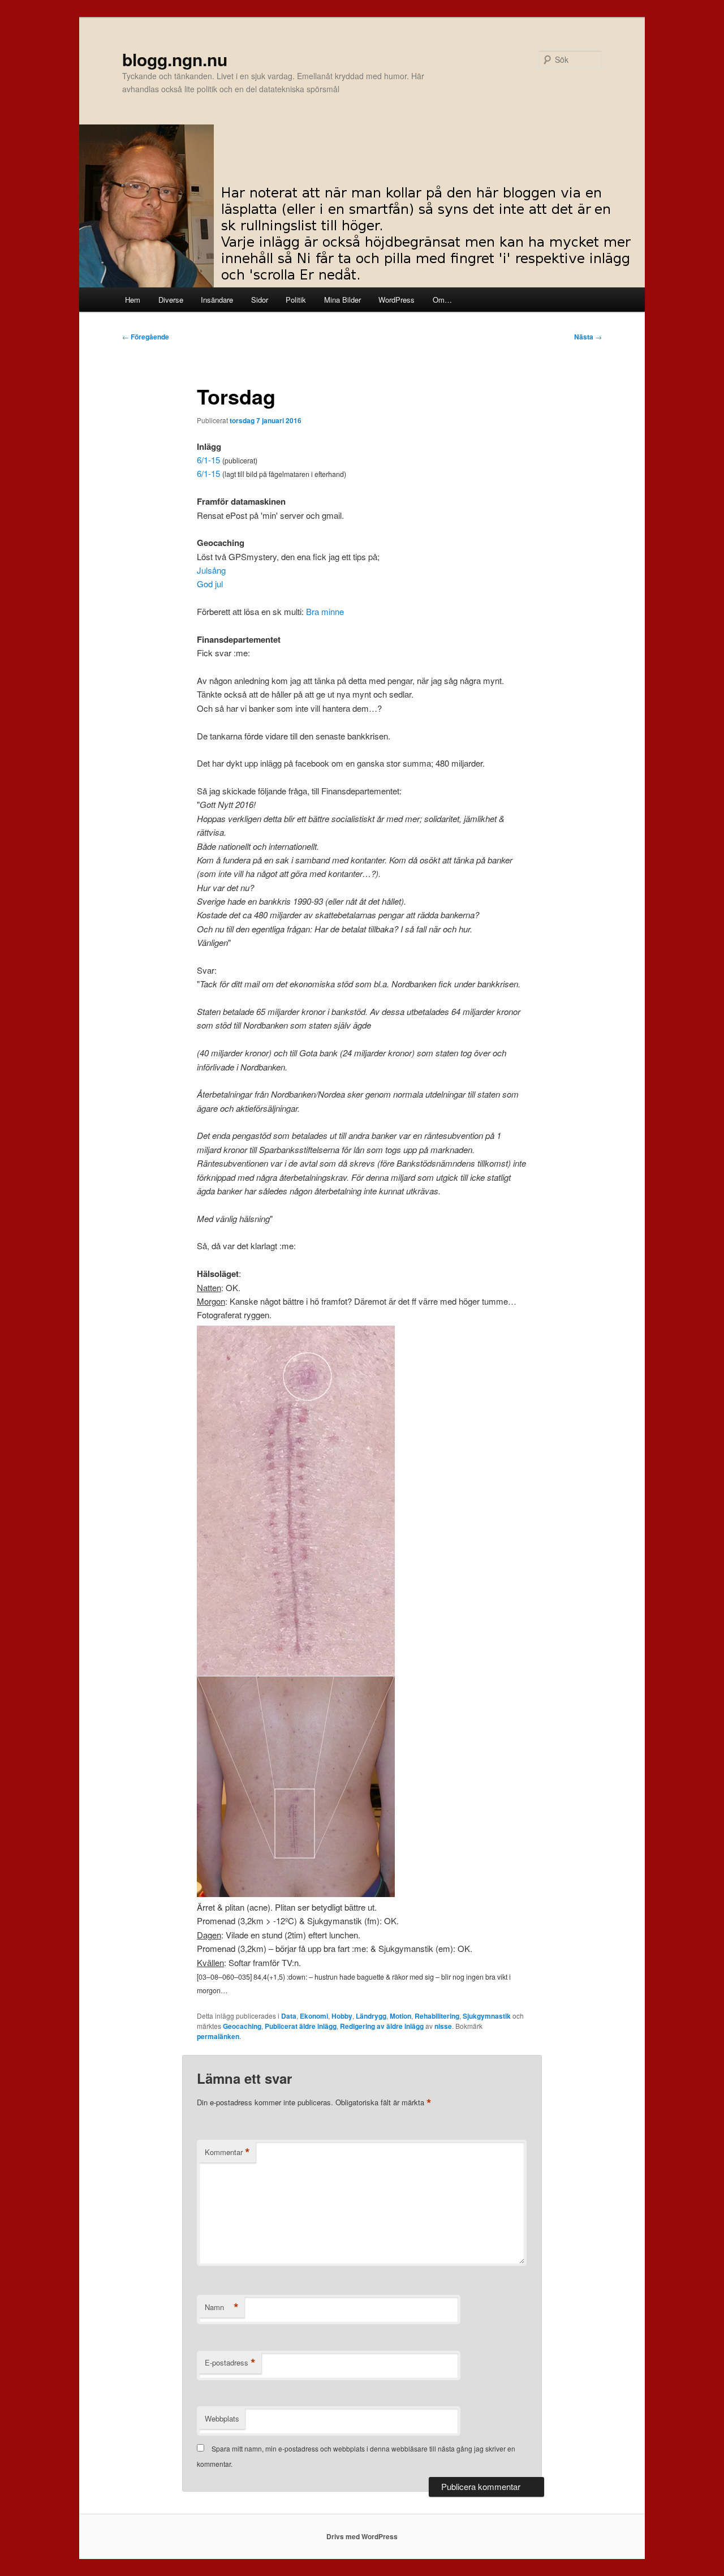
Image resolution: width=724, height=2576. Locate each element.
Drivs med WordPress (362, 2536)
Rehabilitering (437, 2016)
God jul (210, 584)
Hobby (342, 2016)
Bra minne (325, 611)
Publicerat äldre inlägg (301, 2026)
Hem (133, 300)
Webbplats (222, 2418)
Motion (400, 2016)
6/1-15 (208, 460)
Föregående (146, 337)
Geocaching (242, 2026)
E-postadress (230, 2363)
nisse (443, 2026)
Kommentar (227, 2152)
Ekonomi (314, 2016)
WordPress (397, 300)
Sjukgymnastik (487, 2016)
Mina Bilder (342, 300)
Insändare (217, 300)
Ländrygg (371, 2016)
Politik (296, 300)
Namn (222, 2307)
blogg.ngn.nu (175, 59)
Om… (442, 300)
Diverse (171, 300)
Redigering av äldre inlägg (382, 2026)
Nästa (588, 337)
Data (289, 2016)
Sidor (260, 300)
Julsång (211, 570)
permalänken (218, 2036)
